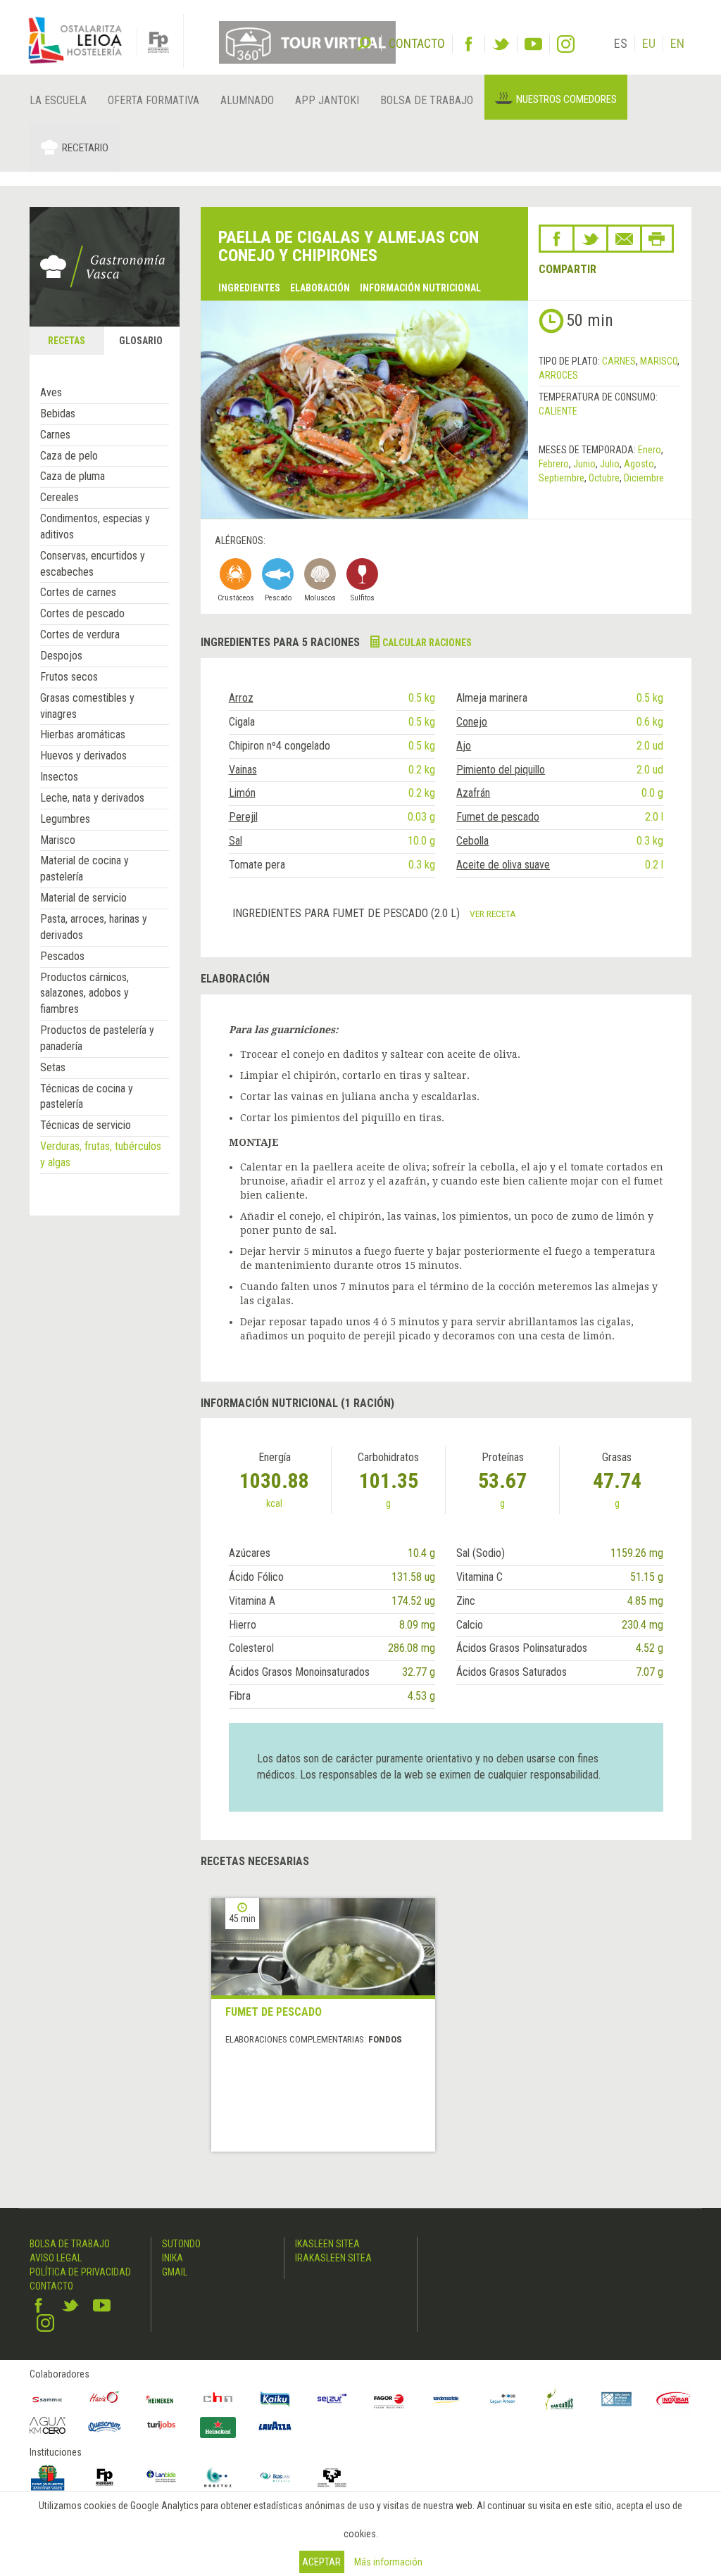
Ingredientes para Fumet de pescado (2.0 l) (347, 913)
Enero (650, 450)
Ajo (464, 746)
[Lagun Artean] (503, 2399)
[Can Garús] (559, 2399)
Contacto (51, 2286)
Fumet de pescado (498, 817)
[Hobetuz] (218, 2477)
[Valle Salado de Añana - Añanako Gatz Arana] (616, 2399)
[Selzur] (332, 2399)
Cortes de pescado (82, 613)
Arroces (558, 375)
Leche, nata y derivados (92, 798)
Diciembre (644, 478)
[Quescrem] (105, 2426)
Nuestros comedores (566, 99)
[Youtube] (533, 44)
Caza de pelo (69, 456)
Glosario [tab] (141, 341)
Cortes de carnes (78, 592)
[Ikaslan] (275, 2477)
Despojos (61, 656)
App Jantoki (327, 100)
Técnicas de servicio (86, 1125)
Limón (242, 793)
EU (649, 43)
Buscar (364, 42)
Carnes (55, 435)
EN (677, 43)
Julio (610, 464)
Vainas (243, 770)
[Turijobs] (162, 2424)
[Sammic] (48, 2399)
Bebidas (58, 413)
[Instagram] (566, 44)
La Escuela (58, 100)
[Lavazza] (275, 2424)
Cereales (59, 497)
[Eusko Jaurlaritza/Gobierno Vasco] (48, 2477)
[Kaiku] (275, 2399)
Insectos (59, 777)
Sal (236, 841)
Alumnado (247, 100)
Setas (53, 1067)
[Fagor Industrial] (389, 2399)
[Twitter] (501, 44)
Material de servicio (83, 898)
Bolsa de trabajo (427, 100)
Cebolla (472, 841)
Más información (388, 2562)
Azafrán (473, 793)
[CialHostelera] (218, 2399)
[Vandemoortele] (446, 2399)
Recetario (85, 148)
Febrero (554, 464)
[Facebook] (469, 44)
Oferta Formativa (153, 100)
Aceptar (321, 2562)
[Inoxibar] (673, 2399)
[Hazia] (105, 2399)
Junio (584, 464)
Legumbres (65, 819)
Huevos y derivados (83, 756)
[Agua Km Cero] (48, 2425)
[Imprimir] (657, 239)
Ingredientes (249, 288)
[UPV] (332, 2477)
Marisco (58, 840)
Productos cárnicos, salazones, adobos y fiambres (84, 993)
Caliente (558, 411)
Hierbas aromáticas (83, 734)
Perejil (243, 817)
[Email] (624, 239)
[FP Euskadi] (105, 2477)
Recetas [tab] (67, 341)
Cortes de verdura (80, 634)
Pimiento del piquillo (501, 770)
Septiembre (562, 478)
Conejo (472, 722)
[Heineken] (162, 2399)
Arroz (241, 698)
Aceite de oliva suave (503, 865)
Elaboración (320, 288)
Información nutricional (420, 288)
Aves (51, 392)
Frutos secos (69, 677)
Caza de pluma (73, 476)
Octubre (604, 478)
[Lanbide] (162, 2477)
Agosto (639, 464)
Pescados (62, 956)
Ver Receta (493, 914)
